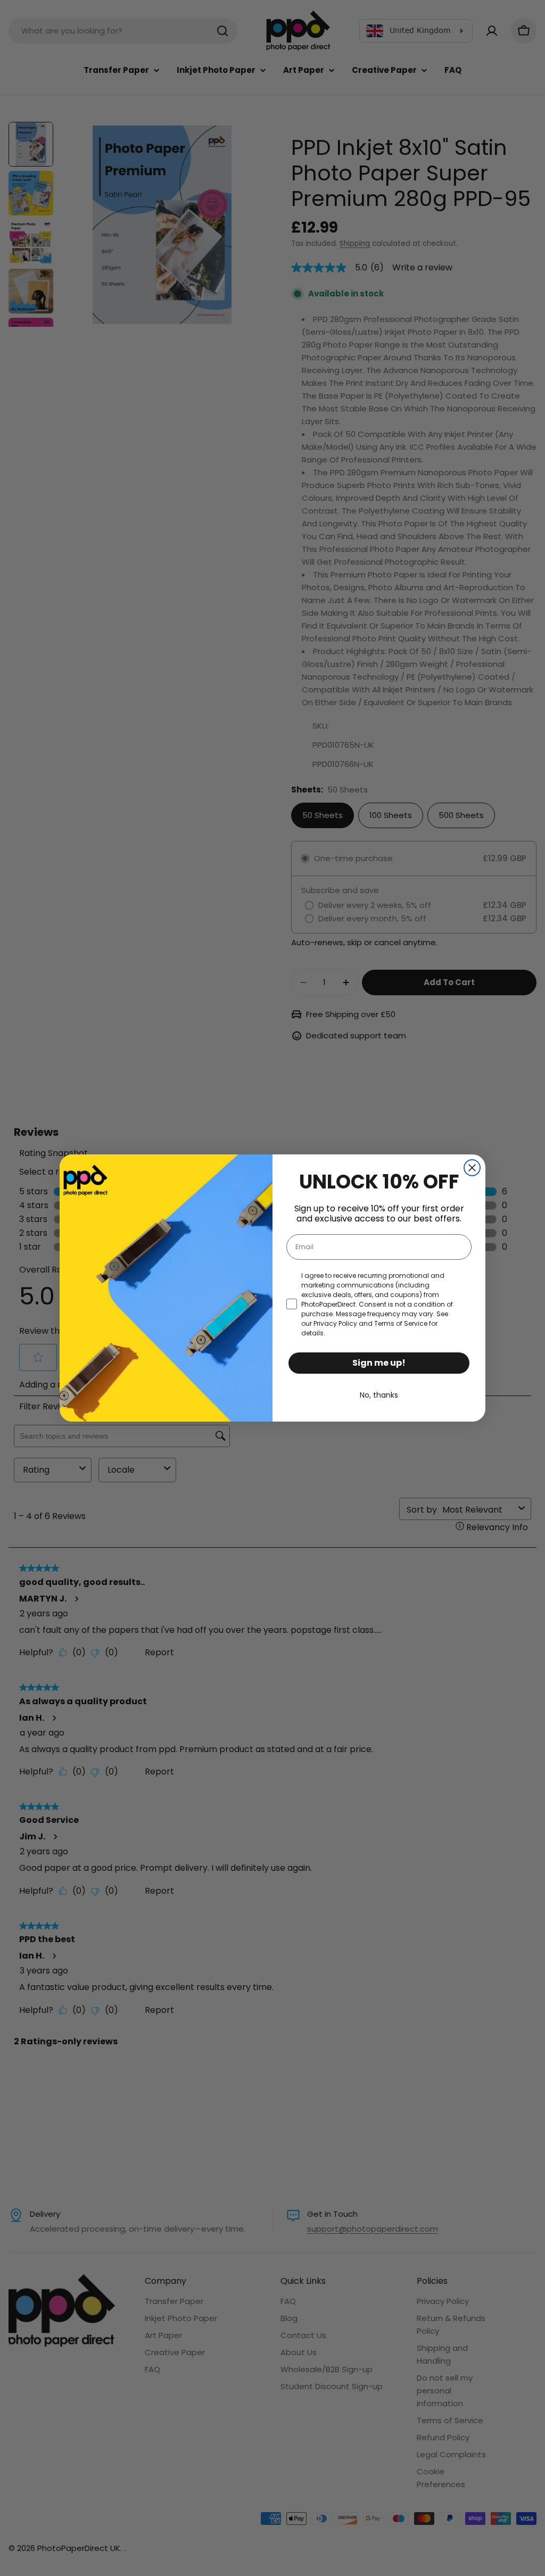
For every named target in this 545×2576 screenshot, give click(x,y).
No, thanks (379, 1395)
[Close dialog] (472, 1168)
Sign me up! (379, 1363)
